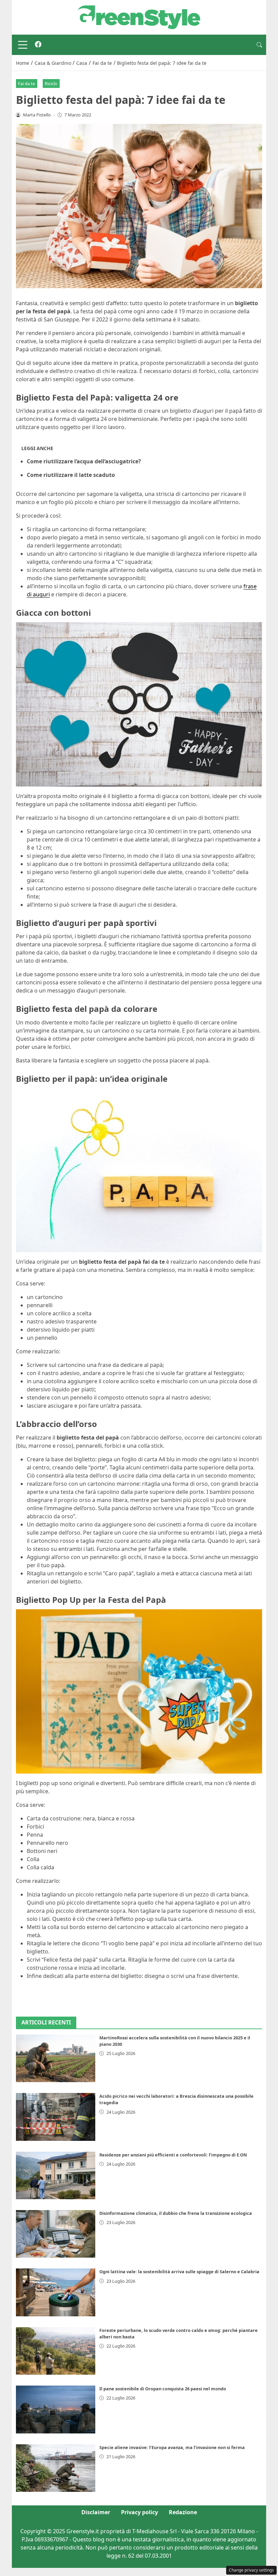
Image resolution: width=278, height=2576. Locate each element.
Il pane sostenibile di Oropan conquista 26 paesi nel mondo (163, 2389)
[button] (259, 45)
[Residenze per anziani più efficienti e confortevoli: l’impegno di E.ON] (56, 2175)
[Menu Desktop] (23, 45)
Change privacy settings (251, 2570)
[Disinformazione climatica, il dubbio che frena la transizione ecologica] (56, 2234)
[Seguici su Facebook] (38, 45)
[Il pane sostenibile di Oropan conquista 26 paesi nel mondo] (56, 2409)
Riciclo (51, 84)
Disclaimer (96, 2512)
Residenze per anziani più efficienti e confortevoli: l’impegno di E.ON (173, 2155)
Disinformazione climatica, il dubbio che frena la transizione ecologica (176, 2213)
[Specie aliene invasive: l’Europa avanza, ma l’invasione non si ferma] (56, 2468)
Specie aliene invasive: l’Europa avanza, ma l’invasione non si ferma (172, 2447)
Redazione (183, 2512)
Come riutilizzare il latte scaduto (71, 475)
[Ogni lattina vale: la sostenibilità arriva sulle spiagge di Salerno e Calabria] (56, 2292)
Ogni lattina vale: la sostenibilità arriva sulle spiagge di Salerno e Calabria (179, 2272)
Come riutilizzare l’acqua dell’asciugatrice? (84, 461)
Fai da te (26, 84)
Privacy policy (140, 2512)
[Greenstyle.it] (139, 17)
